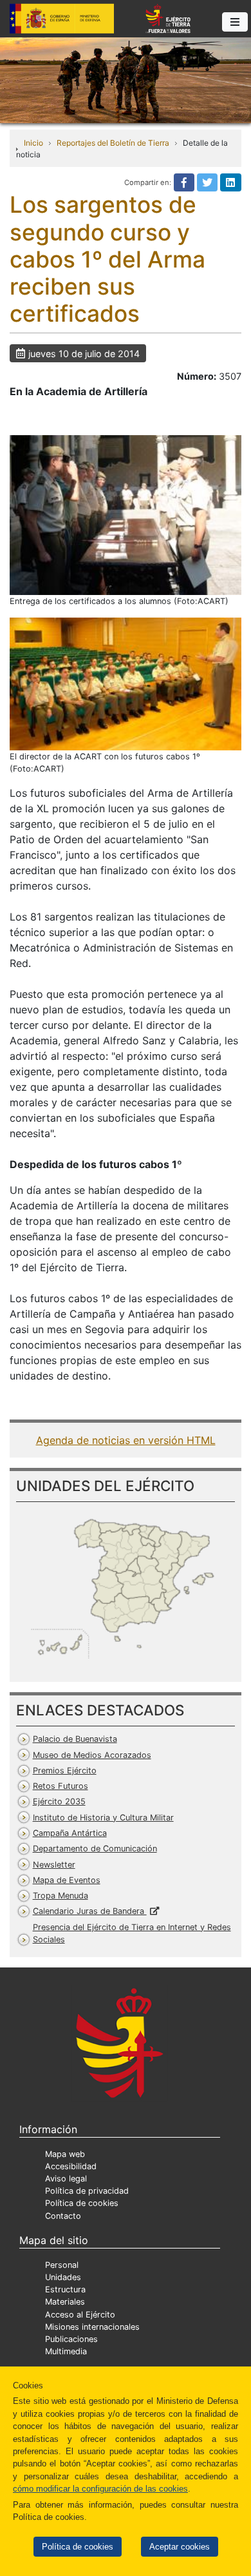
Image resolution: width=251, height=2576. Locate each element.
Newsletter (54, 1865)
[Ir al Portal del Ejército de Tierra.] (126, 79)
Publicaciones (71, 2339)
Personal (62, 2265)
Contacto (63, 2216)
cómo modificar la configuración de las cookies (100, 2489)
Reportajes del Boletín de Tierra (113, 143)
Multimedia (66, 2351)
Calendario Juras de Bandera (90, 1911)
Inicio (33, 143)
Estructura (65, 2289)
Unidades (63, 2277)
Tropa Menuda (60, 1896)
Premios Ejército (65, 1771)
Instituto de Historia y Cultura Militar (103, 1818)
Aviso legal (66, 2179)
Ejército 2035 (59, 1801)
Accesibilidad (71, 2166)
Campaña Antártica (70, 1833)
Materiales (65, 2302)
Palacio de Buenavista (75, 1739)
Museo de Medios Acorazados (92, 1755)
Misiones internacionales (92, 2327)
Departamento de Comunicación (95, 1849)
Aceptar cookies (180, 2547)
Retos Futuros (60, 1786)
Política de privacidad (87, 2191)
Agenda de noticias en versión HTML (126, 1440)
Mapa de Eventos (67, 1880)
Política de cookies (78, 2547)
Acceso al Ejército (80, 2315)
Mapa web (65, 2154)
